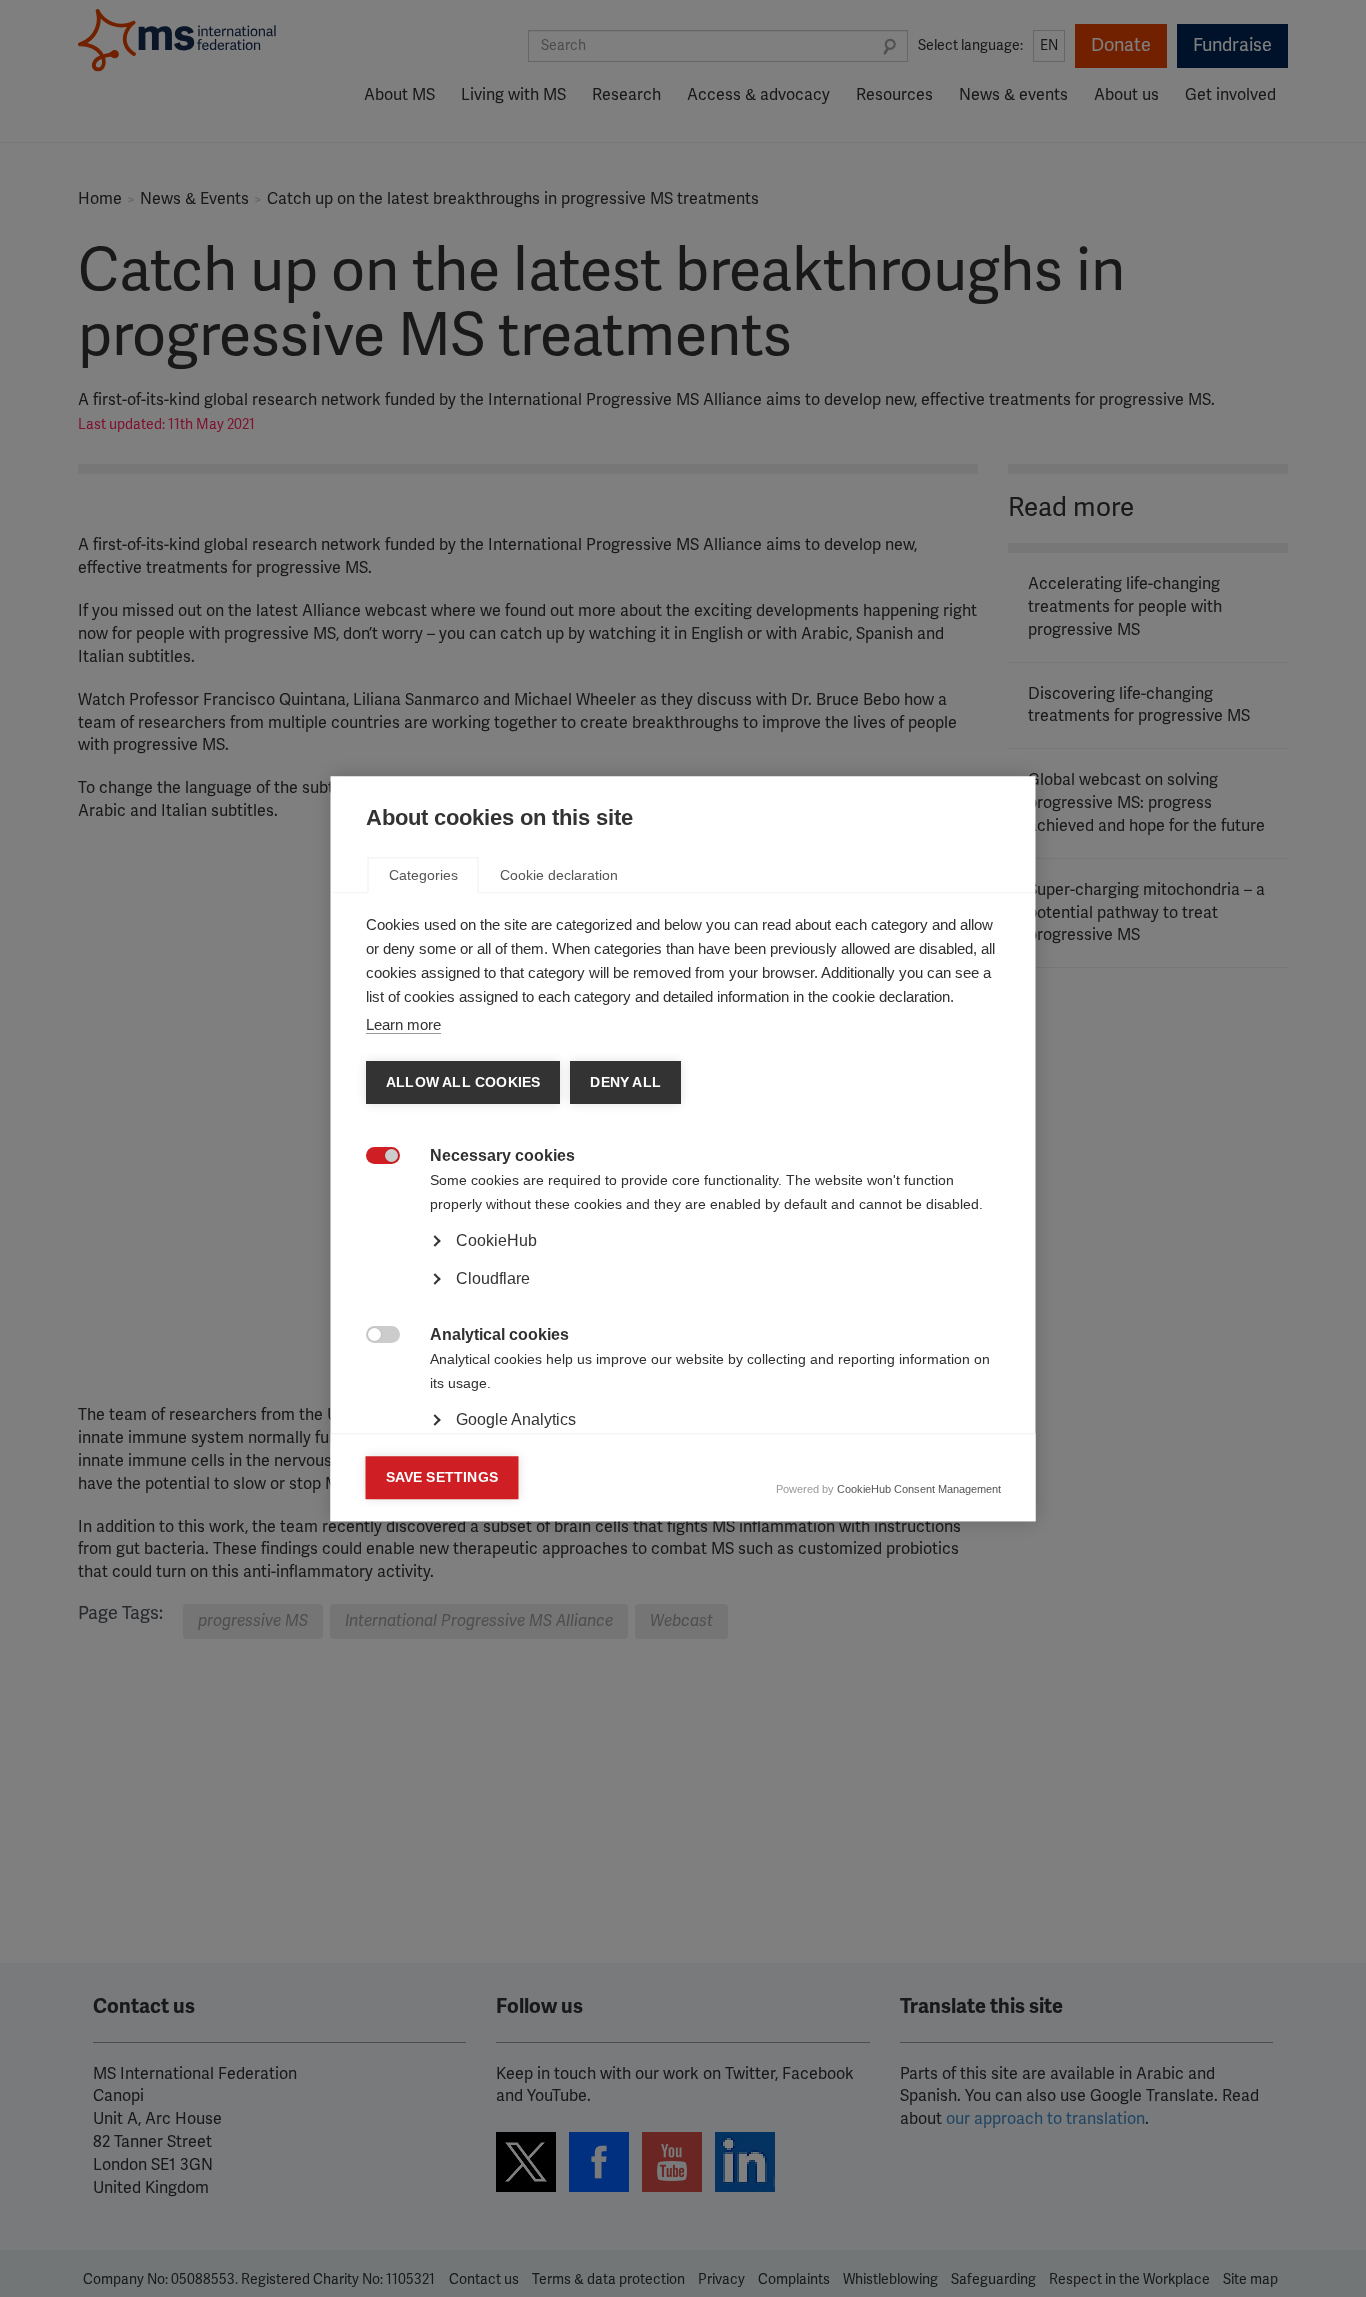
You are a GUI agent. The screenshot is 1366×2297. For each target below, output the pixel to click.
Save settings (442, 1477)
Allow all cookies (463, 1082)
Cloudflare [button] (493, 1278)
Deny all (625, 1082)
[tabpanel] (683, 1297)
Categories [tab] (423, 875)
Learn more (403, 1024)
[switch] (372, 1157)
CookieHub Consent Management (919, 1489)
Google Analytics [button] (516, 1419)
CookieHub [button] (496, 1240)
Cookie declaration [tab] (559, 875)
